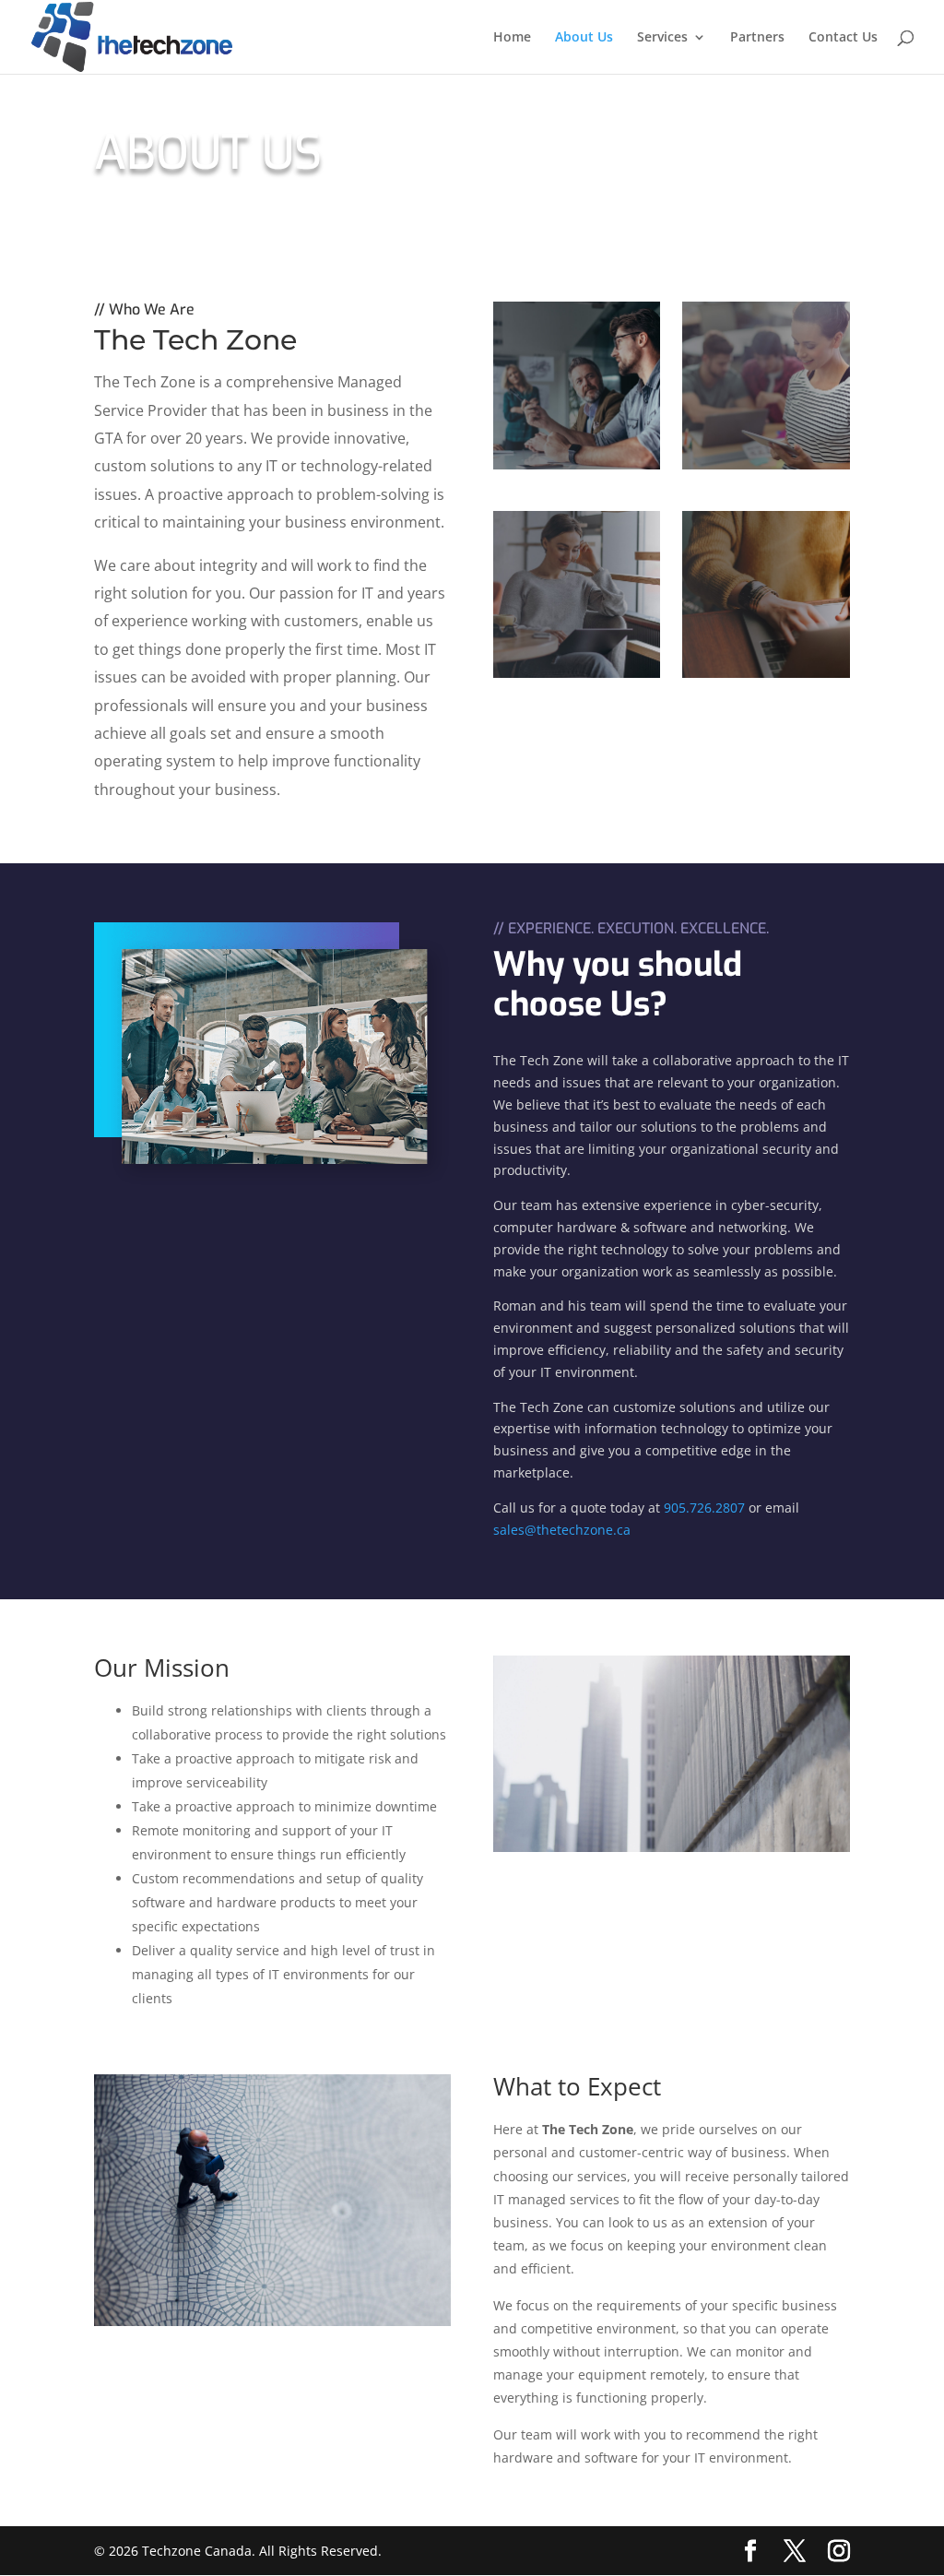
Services (662, 38)
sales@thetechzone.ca (562, 1530)
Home (512, 38)
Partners (757, 38)
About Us (584, 38)
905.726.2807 (704, 1508)
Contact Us (843, 38)
